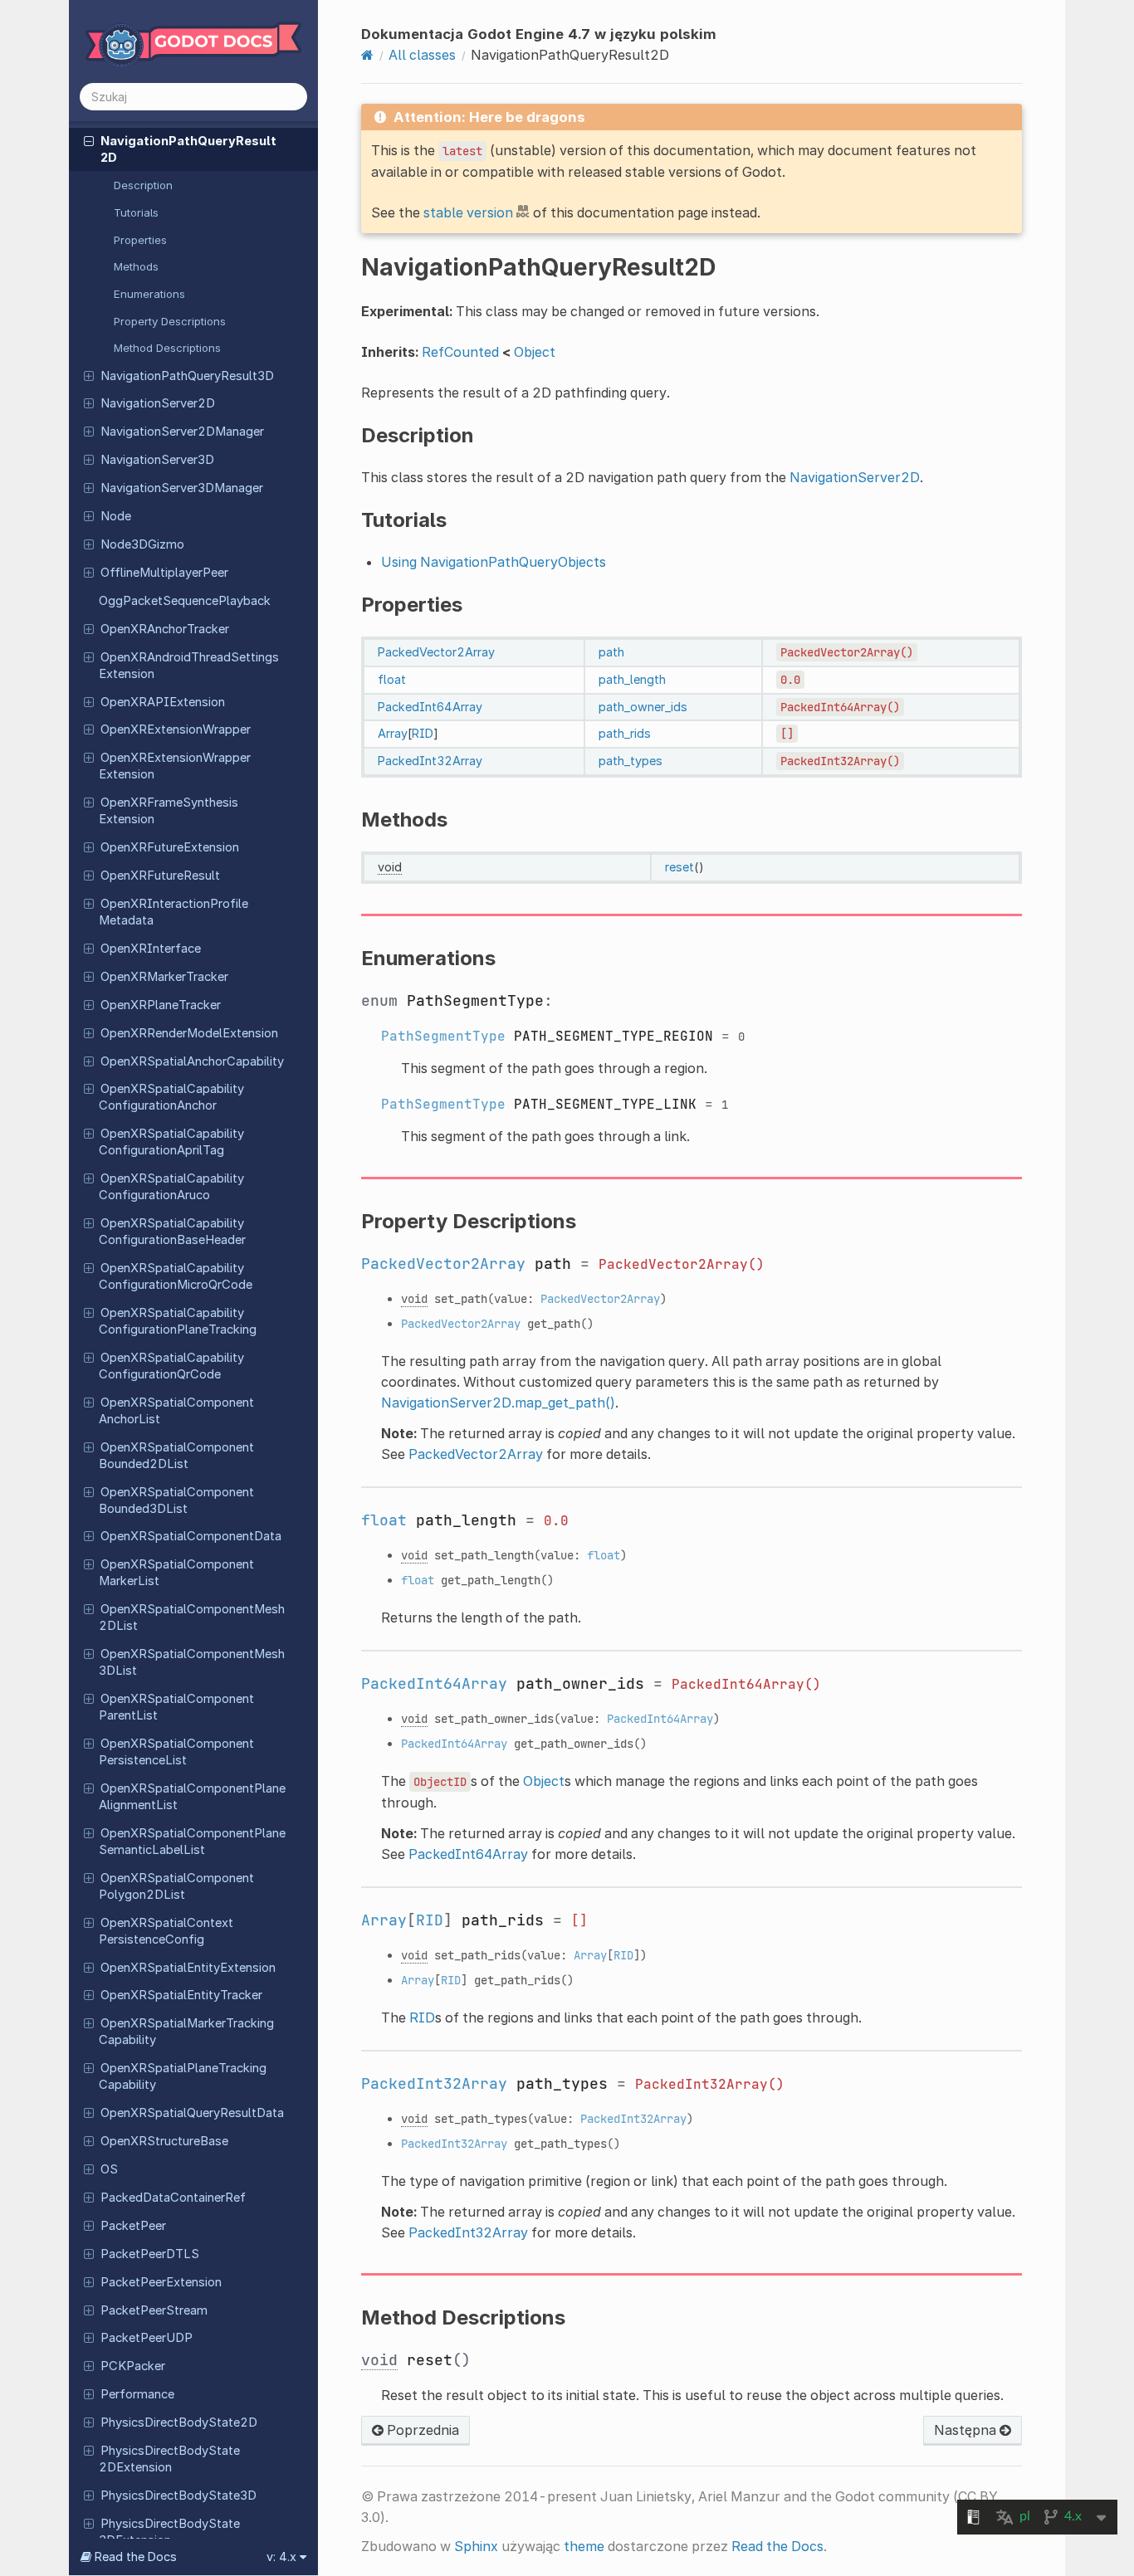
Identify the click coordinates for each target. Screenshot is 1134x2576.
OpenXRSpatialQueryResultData (192, 2113)
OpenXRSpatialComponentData (191, 1536)
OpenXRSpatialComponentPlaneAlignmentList (192, 1797)
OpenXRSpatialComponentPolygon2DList (176, 1886)
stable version (468, 212)
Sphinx (476, 2546)
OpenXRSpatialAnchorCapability (192, 1061)
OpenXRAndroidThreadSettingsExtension (189, 666)
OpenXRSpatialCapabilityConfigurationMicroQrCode (176, 1276)
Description (143, 185)
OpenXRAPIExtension (163, 702)
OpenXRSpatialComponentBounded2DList (176, 1456)
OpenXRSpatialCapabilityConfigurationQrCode (171, 1366)
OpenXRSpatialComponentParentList (176, 1707)
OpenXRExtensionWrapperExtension (175, 766)
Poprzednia (421, 2430)
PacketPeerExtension (161, 2282)
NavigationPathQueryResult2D (188, 149)
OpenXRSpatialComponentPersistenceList (176, 1752)
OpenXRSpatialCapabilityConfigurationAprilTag (171, 1142)
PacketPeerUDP (147, 2338)
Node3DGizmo (142, 544)
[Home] (367, 55)
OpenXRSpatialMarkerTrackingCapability (186, 2032)
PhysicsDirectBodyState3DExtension (169, 2532)
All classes (422, 55)
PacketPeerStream (154, 2310)
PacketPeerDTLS (150, 2254)
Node (116, 516)
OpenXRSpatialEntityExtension (188, 1968)
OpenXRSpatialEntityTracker (181, 1995)
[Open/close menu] (89, 140)
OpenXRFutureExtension (170, 847)
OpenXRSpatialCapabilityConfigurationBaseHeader (172, 1232)
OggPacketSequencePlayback (185, 601)
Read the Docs (777, 2546)
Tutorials (136, 212)
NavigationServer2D (158, 403)
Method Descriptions (167, 348)
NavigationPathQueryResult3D (187, 376)
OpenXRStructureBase (164, 2141)
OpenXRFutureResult (160, 876)
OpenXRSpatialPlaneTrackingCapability (183, 2076)
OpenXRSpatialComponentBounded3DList (176, 1500)
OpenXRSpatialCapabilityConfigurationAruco (171, 1187)
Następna (967, 2430)
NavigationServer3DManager (182, 488)
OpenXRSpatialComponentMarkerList (176, 1573)
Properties (140, 240)
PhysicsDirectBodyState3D (178, 2495)
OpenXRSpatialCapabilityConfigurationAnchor (171, 1097)
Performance (137, 2394)
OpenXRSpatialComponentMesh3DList (192, 1662)
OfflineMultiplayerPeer (164, 573)
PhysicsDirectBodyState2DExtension (169, 2459)
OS (109, 2169)
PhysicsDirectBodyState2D (179, 2422)
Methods (136, 266)
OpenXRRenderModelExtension (189, 1033)
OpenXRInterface (151, 949)
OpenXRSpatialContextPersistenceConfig (166, 1931)
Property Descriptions (170, 321)
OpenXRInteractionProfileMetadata (174, 912)
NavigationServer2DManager (182, 432)
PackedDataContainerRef (173, 2198)
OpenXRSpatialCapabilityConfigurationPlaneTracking (178, 1321)
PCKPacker (133, 2366)
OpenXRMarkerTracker (164, 977)
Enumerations (149, 294)
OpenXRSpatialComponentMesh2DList (192, 1617)
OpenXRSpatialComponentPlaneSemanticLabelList (192, 1842)
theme (584, 2546)
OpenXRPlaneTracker (161, 1005)
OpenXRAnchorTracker (165, 629)
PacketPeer (133, 2226)
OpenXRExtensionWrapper (176, 729)
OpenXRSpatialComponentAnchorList (176, 1411)
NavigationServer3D (157, 460)
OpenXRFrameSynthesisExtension (169, 811)
